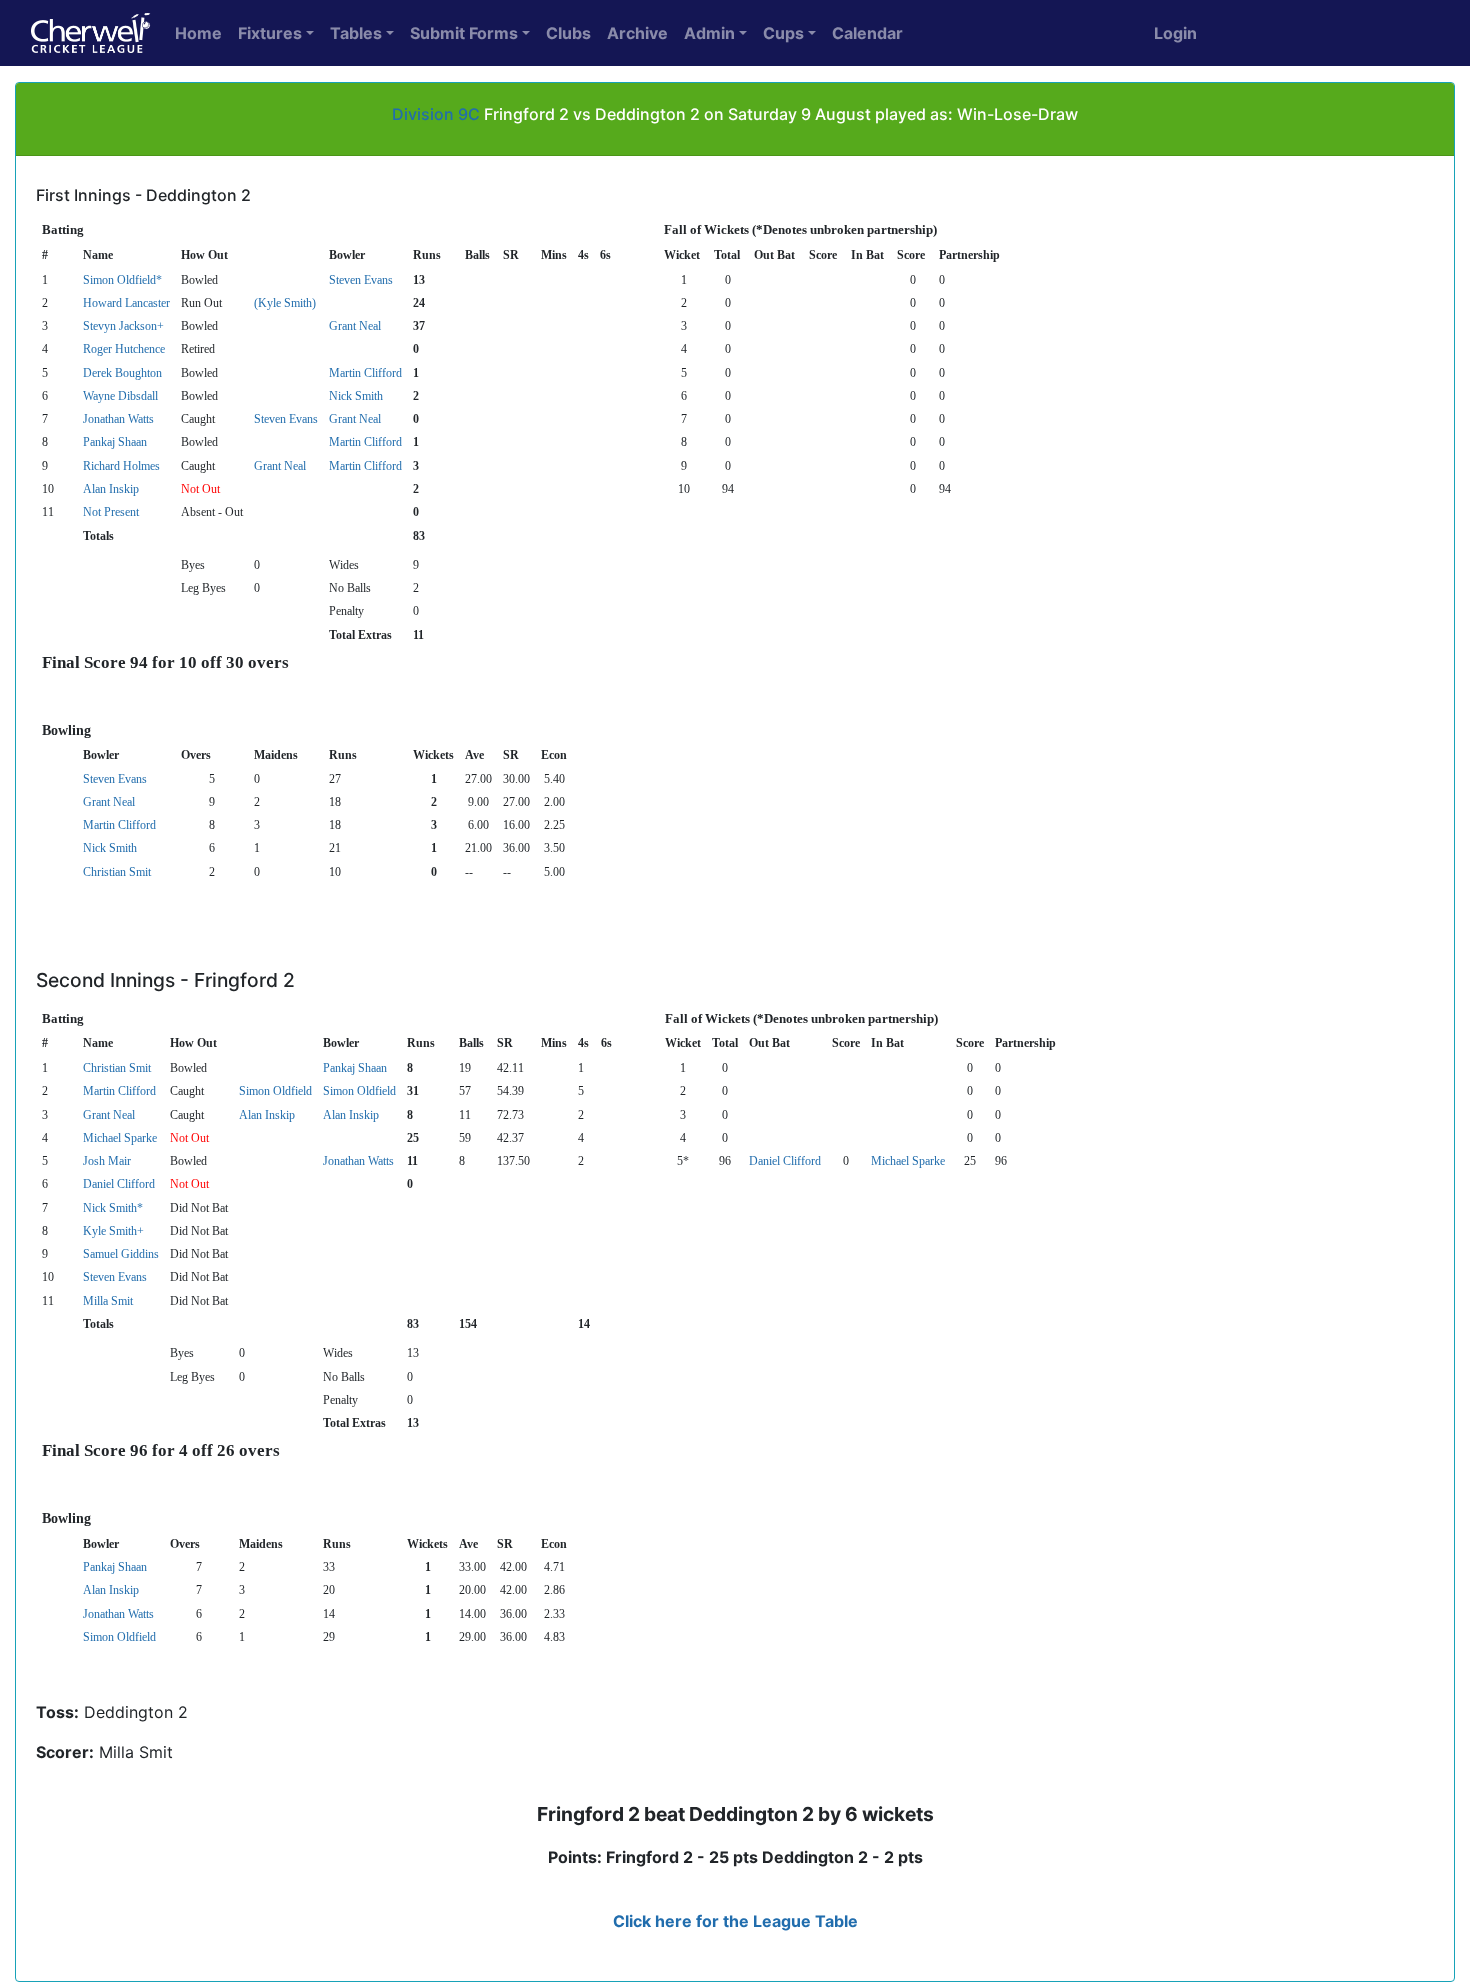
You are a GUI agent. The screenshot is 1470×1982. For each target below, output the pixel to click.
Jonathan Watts (118, 419)
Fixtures (270, 33)
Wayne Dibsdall (120, 396)
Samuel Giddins (121, 1254)
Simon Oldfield (275, 1091)
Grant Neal (355, 326)
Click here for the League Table (735, 1921)
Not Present (111, 512)
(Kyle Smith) (285, 303)
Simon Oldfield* (122, 280)
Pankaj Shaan (115, 442)
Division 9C (436, 114)
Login (1175, 33)
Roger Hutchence (124, 349)
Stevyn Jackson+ (123, 326)
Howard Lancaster (126, 303)
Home (198, 33)
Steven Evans (361, 280)
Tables (356, 33)
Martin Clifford (365, 373)
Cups (783, 33)
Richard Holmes (121, 466)
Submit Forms (464, 33)
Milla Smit (108, 1301)
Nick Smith (356, 396)
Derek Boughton (122, 373)
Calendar (867, 33)
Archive (637, 33)
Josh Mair (107, 1161)
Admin (709, 33)
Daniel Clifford (785, 1161)
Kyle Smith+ (113, 1231)
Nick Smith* (113, 1208)
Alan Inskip (111, 489)
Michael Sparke (120, 1138)
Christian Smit (117, 872)
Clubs (568, 33)
